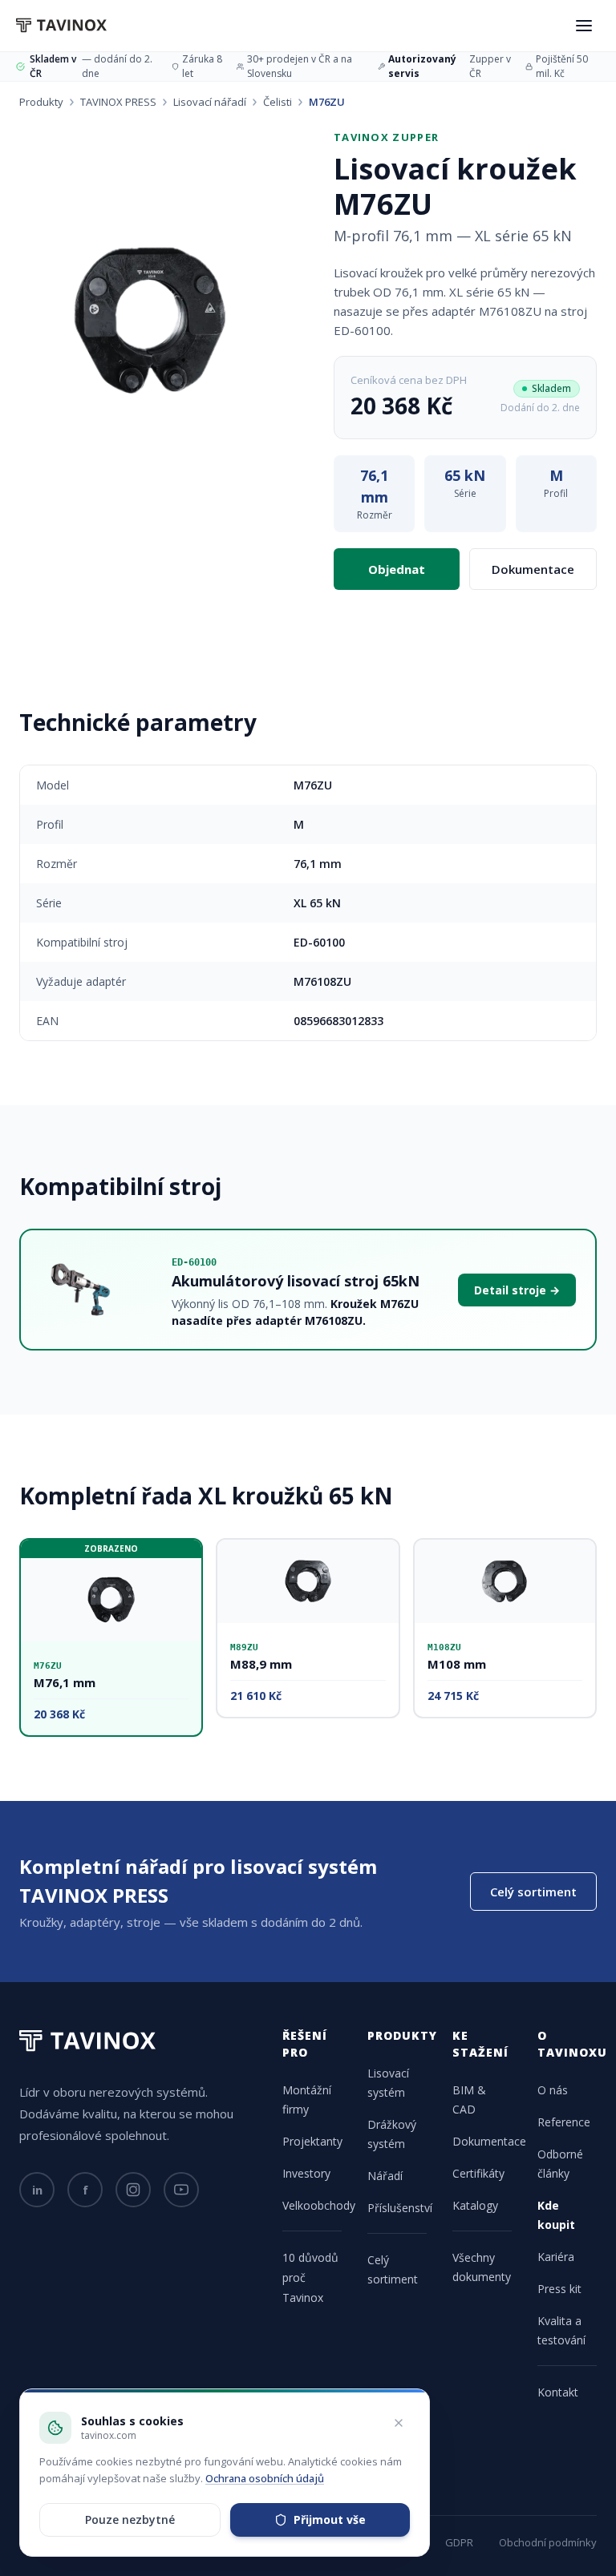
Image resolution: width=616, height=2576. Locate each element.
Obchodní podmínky (548, 2542)
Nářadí (385, 2176)
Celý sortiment (533, 1892)
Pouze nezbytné (130, 2519)
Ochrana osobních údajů (265, 2478)
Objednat (397, 569)
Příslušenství (400, 2208)
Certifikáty (478, 2173)
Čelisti (278, 102)
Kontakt (558, 2392)
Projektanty (312, 2141)
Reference (564, 2122)
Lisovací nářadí (210, 102)
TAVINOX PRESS (118, 102)
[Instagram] (133, 2190)
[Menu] (584, 26)
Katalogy (475, 2205)
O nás (553, 2090)
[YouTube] (181, 2190)
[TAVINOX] (61, 26)
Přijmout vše (330, 2519)
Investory (306, 2173)
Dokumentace (533, 569)
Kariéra (556, 2257)
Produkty (41, 102)
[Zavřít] (399, 2423)
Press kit (559, 2289)
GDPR (459, 2542)
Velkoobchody (319, 2205)
